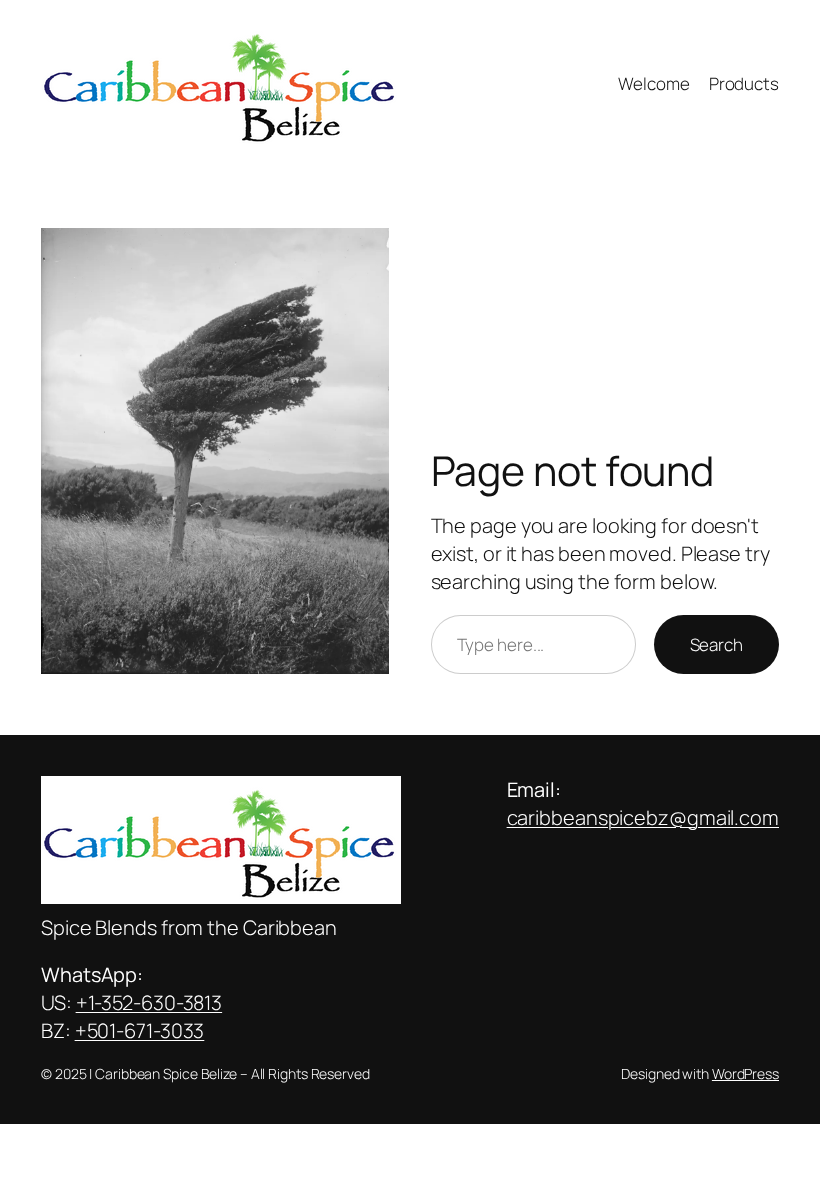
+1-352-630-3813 (149, 1002)
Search (716, 644)
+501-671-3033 (140, 1030)
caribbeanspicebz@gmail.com (643, 817)
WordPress (745, 1073)
